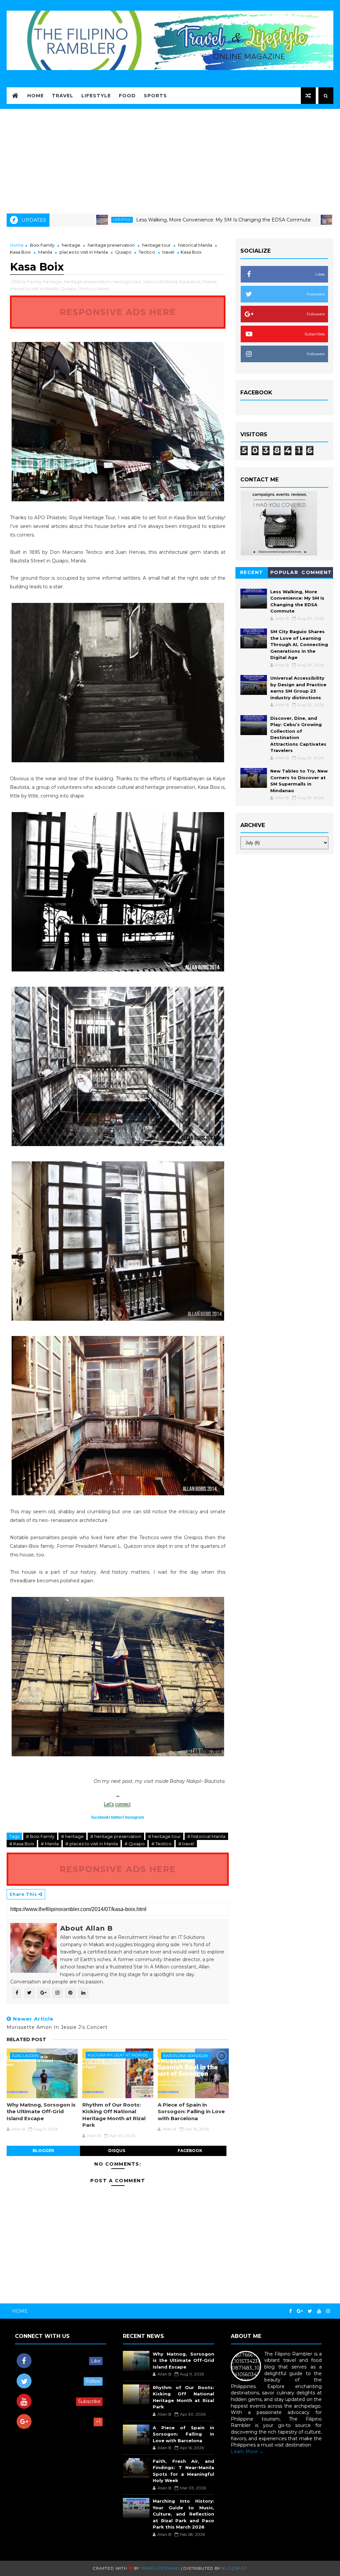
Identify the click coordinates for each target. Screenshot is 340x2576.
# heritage (72, 1836)
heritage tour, (128, 282)
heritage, (53, 282)
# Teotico (162, 1844)
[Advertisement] (170, 159)
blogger (43, 2151)
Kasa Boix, (191, 282)
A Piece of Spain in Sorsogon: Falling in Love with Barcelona (191, 2112)
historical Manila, (161, 282)
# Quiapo (135, 1844)
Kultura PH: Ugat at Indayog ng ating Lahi (118, 2056)
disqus (117, 2151)
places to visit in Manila (84, 252)
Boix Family (42, 245)
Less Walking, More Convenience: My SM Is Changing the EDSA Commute (150, 220)
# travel (186, 1844)
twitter (117, 1817)
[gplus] (300, 2311)
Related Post (26, 2039)
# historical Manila (206, 1836)
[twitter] (310, 2311)
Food (127, 96)
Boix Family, (29, 282)
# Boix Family (40, 1836)
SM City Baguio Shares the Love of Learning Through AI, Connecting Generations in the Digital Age (299, 644)
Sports (155, 96)
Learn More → (247, 2451)
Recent (252, 572)
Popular (284, 572)
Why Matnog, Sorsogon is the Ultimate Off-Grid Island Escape (41, 2112)
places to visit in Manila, (35, 289)
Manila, (210, 282)
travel (168, 252)
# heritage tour (164, 1836)
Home (36, 96)
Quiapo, (69, 289)
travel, (103, 289)
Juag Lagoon (25, 2056)
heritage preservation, (88, 282)
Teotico (147, 252)
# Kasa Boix (22, 1844)
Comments (317, 574)
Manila (45, 252)
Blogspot (234, 2568)
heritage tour (156, 245)
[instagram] (328, 2311)
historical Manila (195, 245)
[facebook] (291, 2311)
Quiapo (123, 252)
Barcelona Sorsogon (186, 2056)
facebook (100, 1817)
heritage (71, 245)
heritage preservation (111, 245)
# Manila (50, 1844)
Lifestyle (96, 96)
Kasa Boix (20, 252)
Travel (63, 96)
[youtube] (319, 2311)
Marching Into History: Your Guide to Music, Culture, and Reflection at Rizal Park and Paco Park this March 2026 (183, 2514)
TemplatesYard (160, 2568)
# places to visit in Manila (92, 1844)
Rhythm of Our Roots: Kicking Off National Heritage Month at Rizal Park (114, 2115)
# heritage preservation (116, 1836)
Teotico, (87, 289)
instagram (134, 1817)
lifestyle (273, 220)
